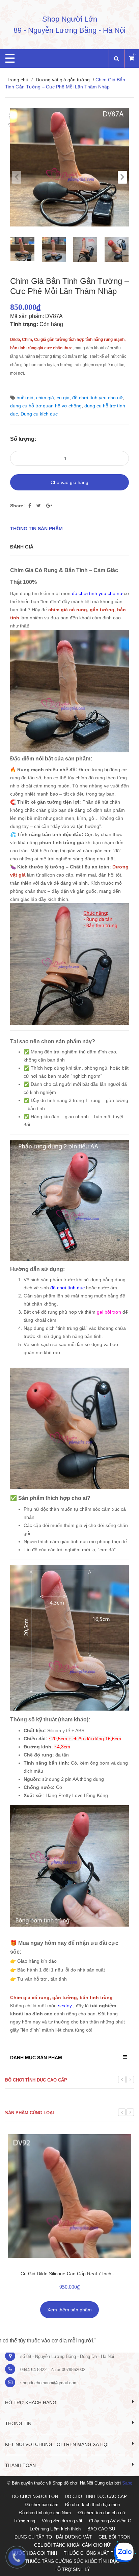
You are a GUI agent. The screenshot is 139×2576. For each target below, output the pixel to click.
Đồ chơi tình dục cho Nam (45, 2513)
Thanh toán (20, 2465)
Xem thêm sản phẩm (69, 2310)
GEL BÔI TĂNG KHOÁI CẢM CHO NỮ (72, 2545)
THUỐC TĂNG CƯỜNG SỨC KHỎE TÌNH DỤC (72, 2561)
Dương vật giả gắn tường (63, 80)
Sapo (127, 2483)
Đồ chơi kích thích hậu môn (92, 2505)
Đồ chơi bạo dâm (41, 2505)
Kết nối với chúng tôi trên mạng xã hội (57, 2444)
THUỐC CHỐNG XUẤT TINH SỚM (98, 2553)
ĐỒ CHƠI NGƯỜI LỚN (35, 2497)
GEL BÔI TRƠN (114, 2537)
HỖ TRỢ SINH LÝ (72, 2569)
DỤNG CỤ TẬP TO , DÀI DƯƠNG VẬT (53, 2537)
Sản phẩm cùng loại (30, 2113)
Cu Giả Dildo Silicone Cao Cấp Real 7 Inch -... (69, 2274)
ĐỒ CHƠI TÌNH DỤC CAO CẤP (96, 2497)
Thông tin (18, 2423)
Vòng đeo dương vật (62, 2521)
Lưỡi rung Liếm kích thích (55, 2529)
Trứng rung (24, 2521)
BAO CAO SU (101, 2529)
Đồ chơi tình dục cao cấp (36, 2080)
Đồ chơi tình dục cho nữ (102, 2513)
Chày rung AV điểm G (110, 2521)
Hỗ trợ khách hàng (31, 2403)
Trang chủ (18, 80)
